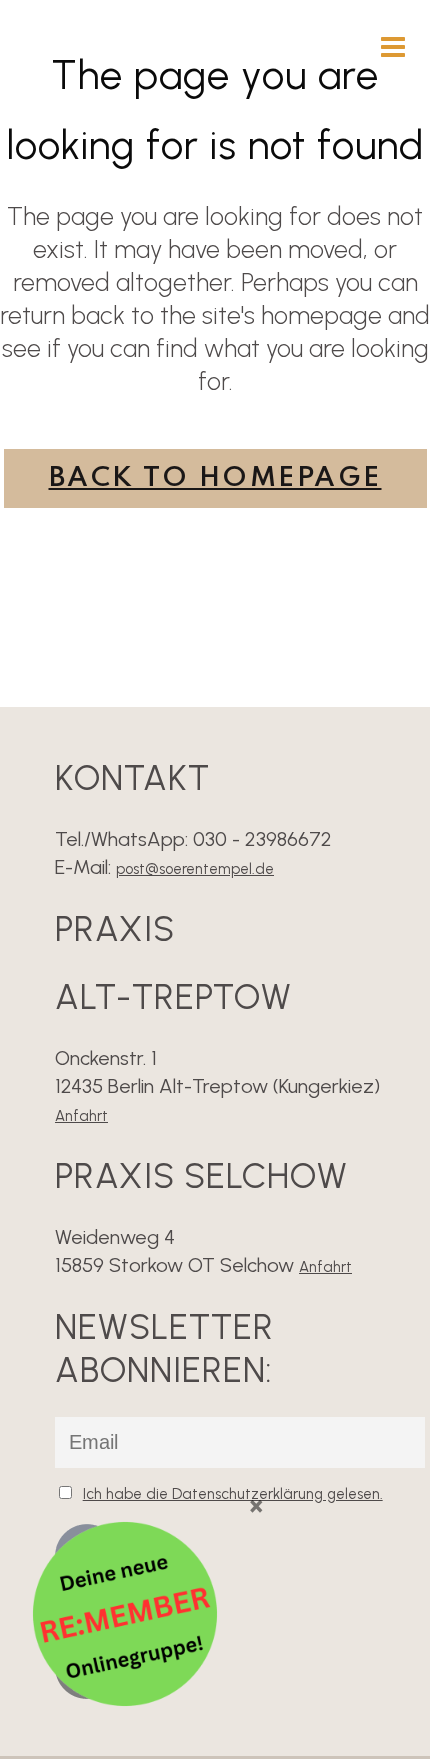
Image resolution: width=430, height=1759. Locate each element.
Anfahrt (81, 1116)
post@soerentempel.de (195, 869)
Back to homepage (215, 478)
